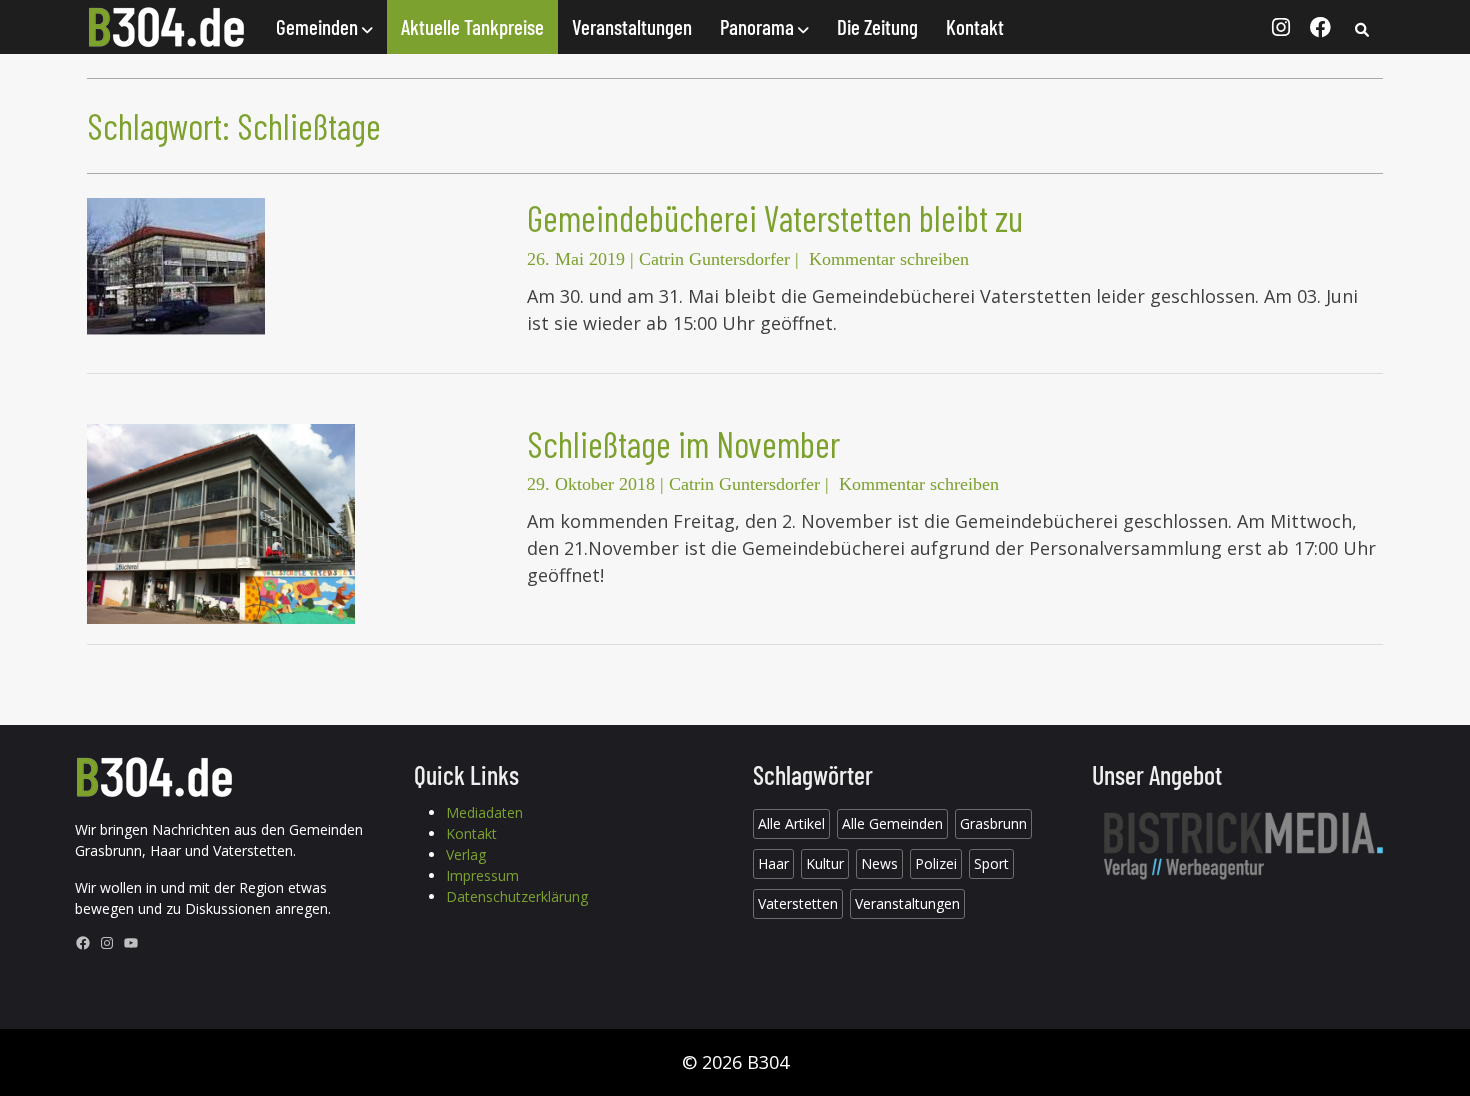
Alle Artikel (791, 823)
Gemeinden (319, 26)
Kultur (825, 863)
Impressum (482, 875)
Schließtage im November (683, 443)
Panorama (759, 26)
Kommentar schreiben (889, 259)
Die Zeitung (877, 26)
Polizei (936, 863)
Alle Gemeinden (892, 823)
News (879, 863)
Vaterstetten (798, 903)
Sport (991, 863)
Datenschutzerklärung (517, 896)
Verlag (466, 854)
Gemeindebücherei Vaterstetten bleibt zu (775, 217)
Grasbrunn (993, 823)
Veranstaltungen (632, 26)
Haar (773, 863)
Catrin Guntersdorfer (714, 259)
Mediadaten (484, 812)
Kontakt (975, 26)
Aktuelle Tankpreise (472, 26)
